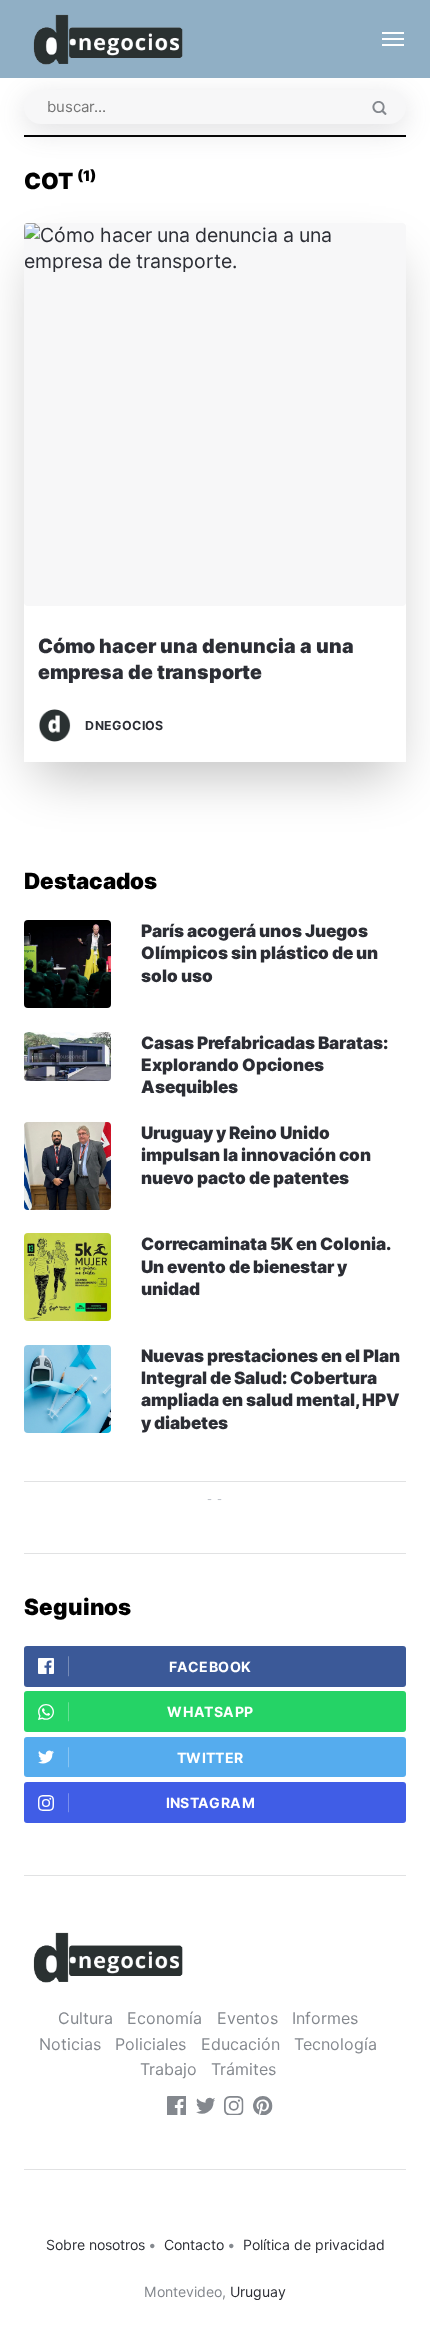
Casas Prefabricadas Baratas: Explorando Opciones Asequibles (264, 1065)
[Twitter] (206, 2109)
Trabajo (168, 2069)
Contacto (194, 2244)
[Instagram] (234, 2109)
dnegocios (124, 725)
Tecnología (335, 2044)
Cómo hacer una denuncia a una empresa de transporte (196, 658)
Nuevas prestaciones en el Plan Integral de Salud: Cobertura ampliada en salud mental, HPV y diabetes (270, 1389)
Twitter (210, 1757)
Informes (325, 2018)
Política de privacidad (314, 2244)
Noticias (70, 2044)
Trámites (243, 2069)
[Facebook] (177, 2109)
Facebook (210, 1666)
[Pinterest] (263, 2109)
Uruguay (258, 2291)
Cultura (85, 2018)
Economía (164, 2018)
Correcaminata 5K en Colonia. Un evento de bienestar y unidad (265, 1266)
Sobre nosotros (95, 2244)
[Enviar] (380, 109)
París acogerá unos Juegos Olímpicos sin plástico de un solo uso (259, 953)
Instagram (211, 1802)
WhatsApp (210, 1711)
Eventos (247, 2018)
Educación (240, 2044)
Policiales (150, 2044)
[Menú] (383, 39)
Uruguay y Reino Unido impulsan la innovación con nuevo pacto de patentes (256, 1155)
